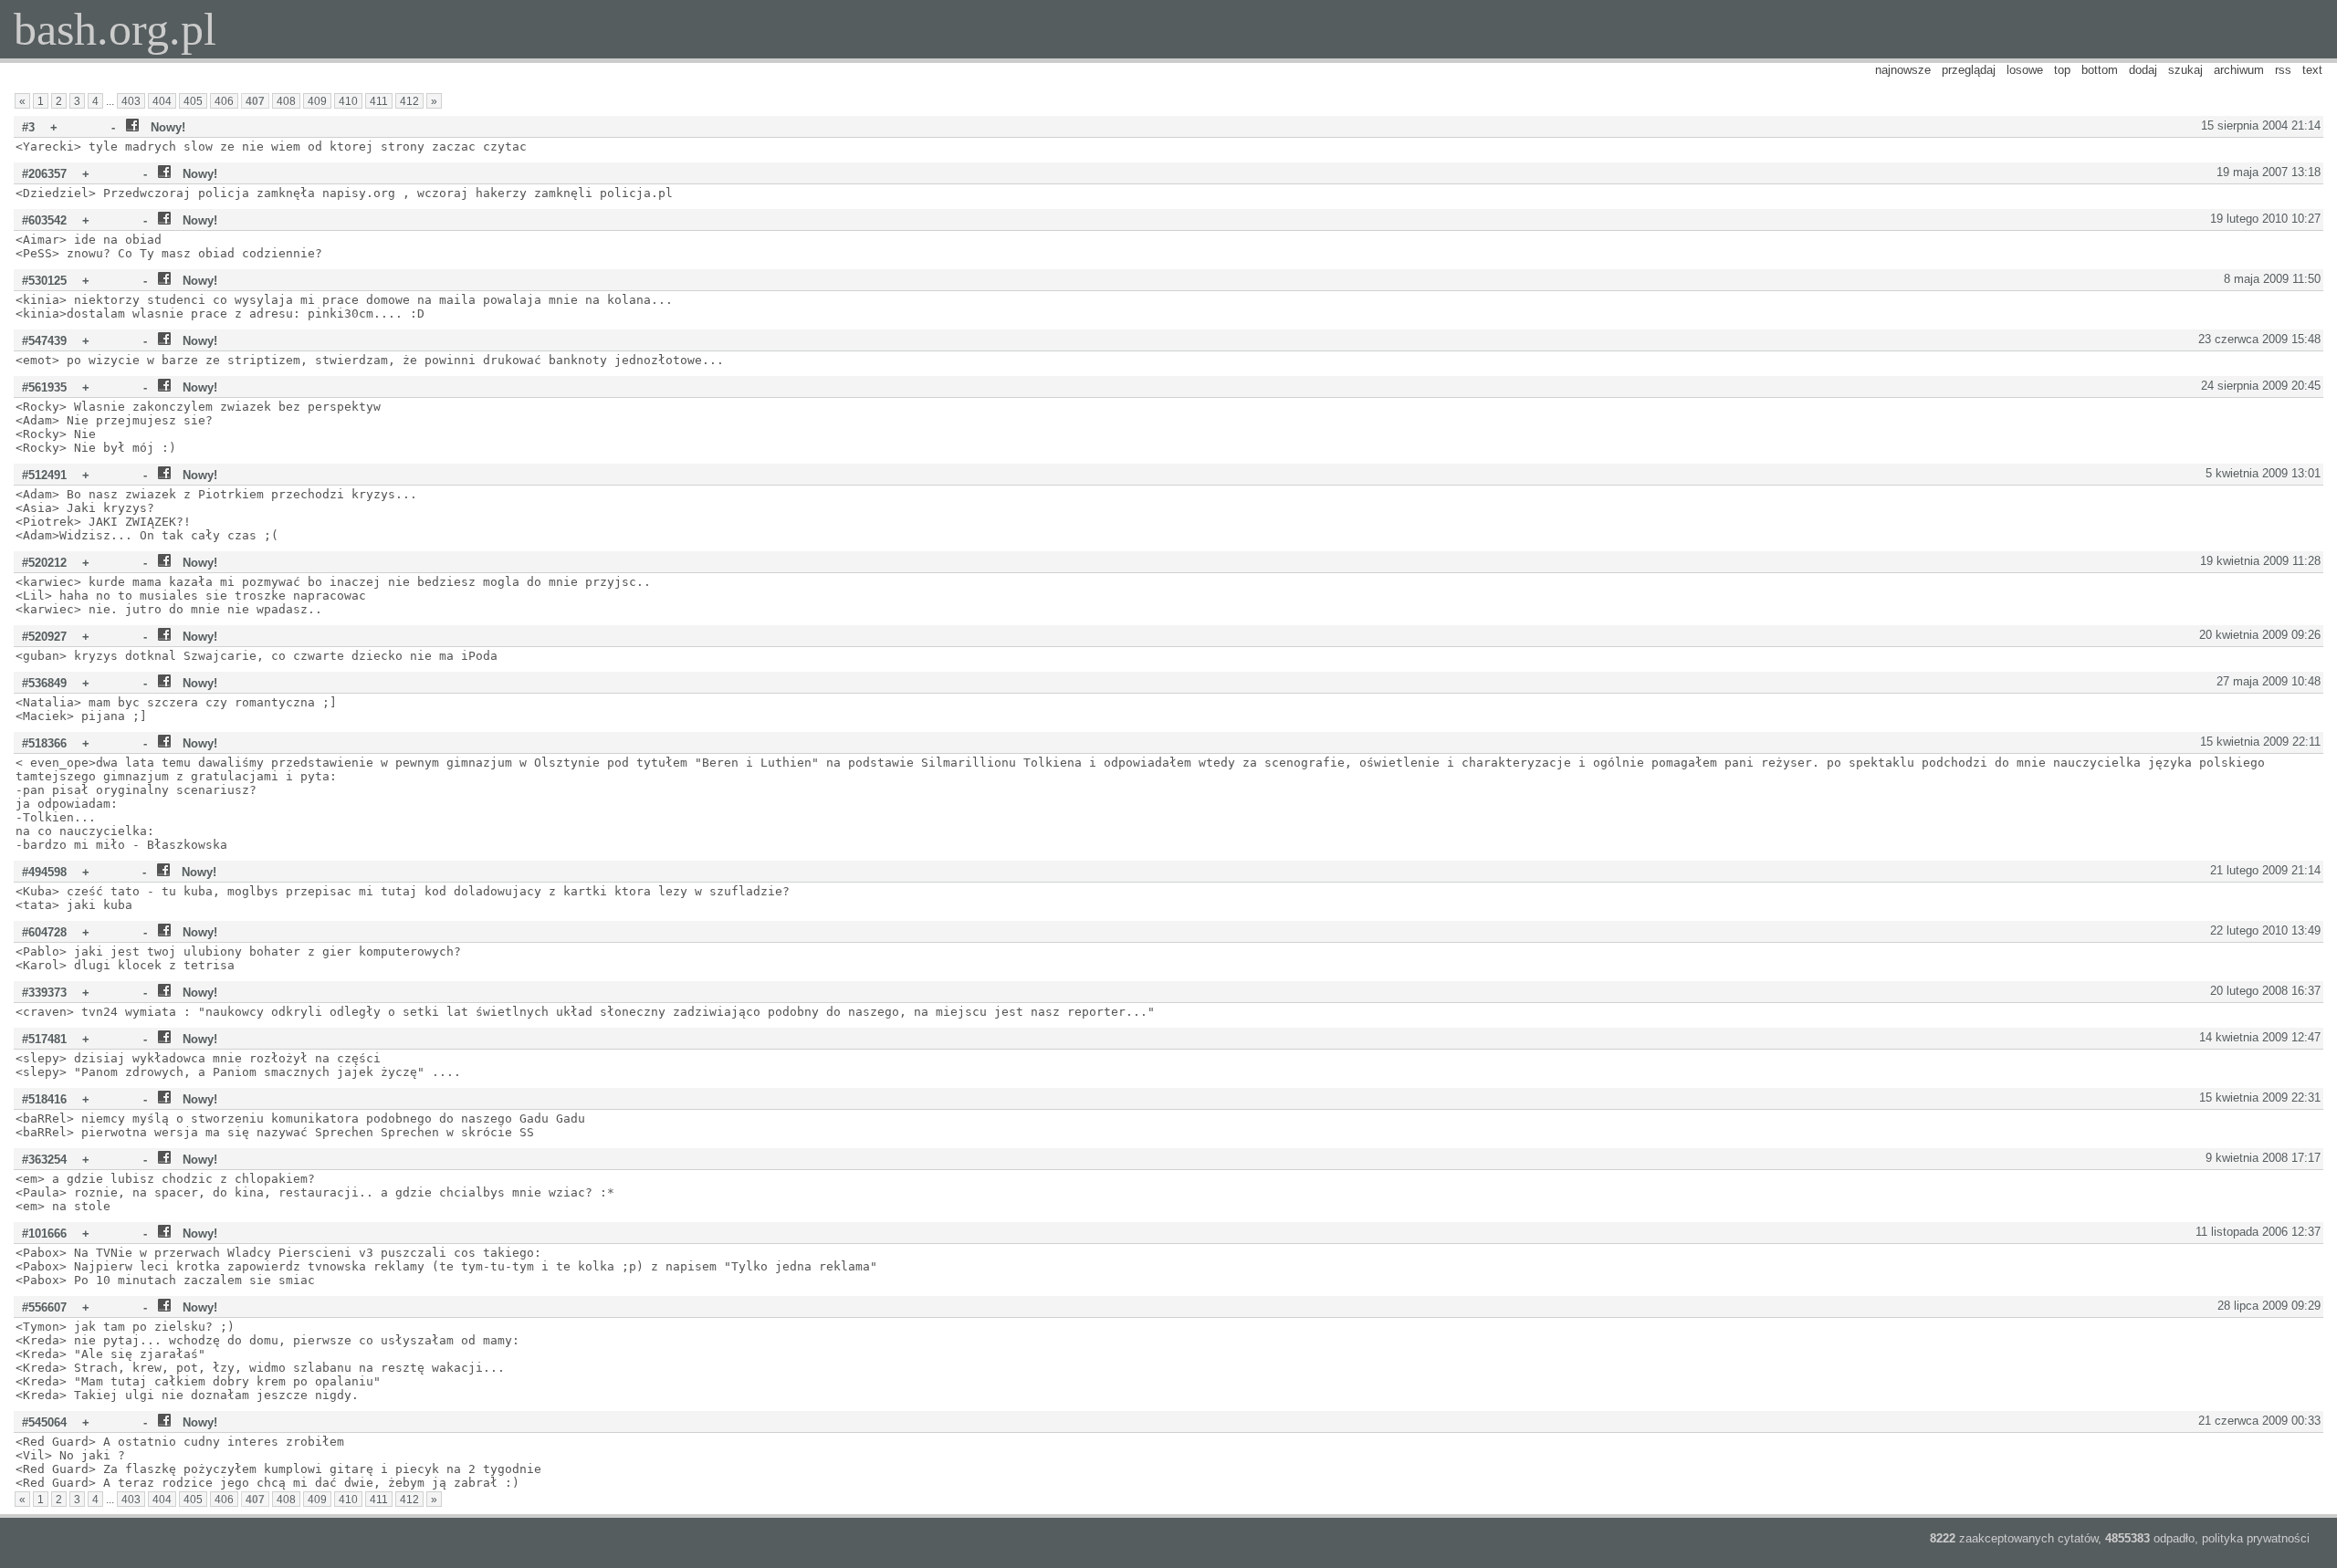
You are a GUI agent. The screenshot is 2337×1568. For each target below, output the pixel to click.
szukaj (2185, 70)
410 (348, 101)
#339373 (44, 993)
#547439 (44, 341)
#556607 (44, 1307)
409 (317, 101)
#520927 (44, 637)
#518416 (44, 1099)
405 (193, 101)
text (2312, 70)
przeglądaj (1969, 70)
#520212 (44, 563)
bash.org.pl (115, 29)
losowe (2025, 70)
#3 (28, 127)
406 (224, 101)
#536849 (44, 683)
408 (286, 101)
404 (162, 101)
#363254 (44, 1160)
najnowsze (1903, 70)
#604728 (44, 932)
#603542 (44, 220)
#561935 (44, 387)
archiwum (2239, 70)
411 (379, 101)
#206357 (44, 174)
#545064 (44, 1422)
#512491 (44, 475)
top (2062, 70)
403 (131, 101)
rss (2283, 70)
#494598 (44, 872)
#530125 (44, 281)
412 (409, 101)
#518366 (44, 743)
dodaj (2143, 70)
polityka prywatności (2256, 1538)
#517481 (44, 1039)
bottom (2100, 70)
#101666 (44, 1233)
